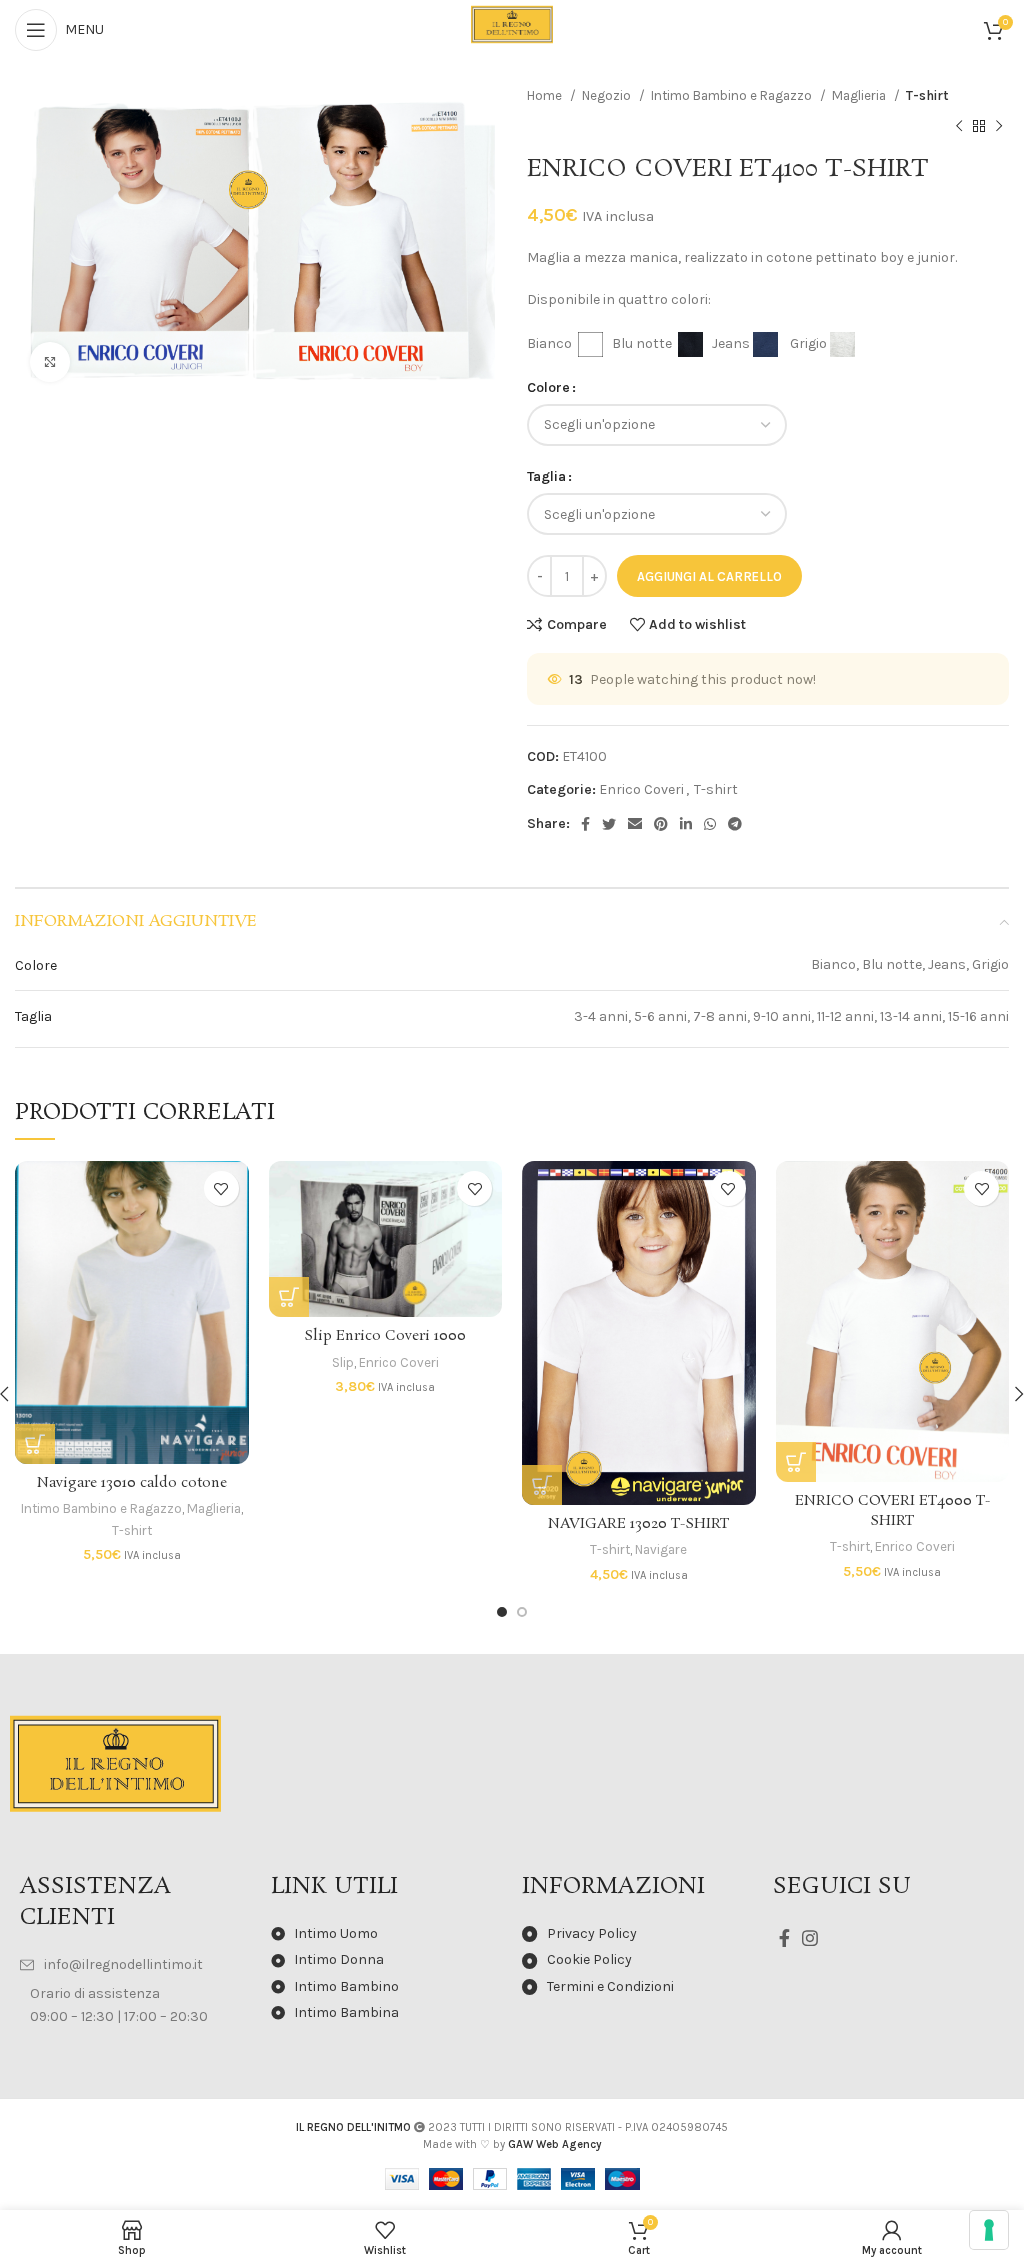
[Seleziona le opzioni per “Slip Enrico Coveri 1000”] (289, 1297)
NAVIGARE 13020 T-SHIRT (638, 1524)
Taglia (546, 476)
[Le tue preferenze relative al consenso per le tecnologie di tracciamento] (989, 2230)
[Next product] (999, 126)
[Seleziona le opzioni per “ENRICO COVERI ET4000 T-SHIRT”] (796, 1462)
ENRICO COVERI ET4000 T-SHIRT (892, 1511)
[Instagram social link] (810, 1938)
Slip (343, 1362)
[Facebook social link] (585, 824)
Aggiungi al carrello (709, 576)
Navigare (661, 1549)
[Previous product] (959, 126)
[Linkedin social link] (686, 824)
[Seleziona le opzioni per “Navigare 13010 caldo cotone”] (35, 1444)
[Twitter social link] (609, 824)
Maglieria (860, 95)
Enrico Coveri (641, 789)
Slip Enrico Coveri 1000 (385, 1336)
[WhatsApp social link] (710, 824)
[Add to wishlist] (221, 1188)
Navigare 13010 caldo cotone (132, 1483)
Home (546, 95)
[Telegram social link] (735, 824)
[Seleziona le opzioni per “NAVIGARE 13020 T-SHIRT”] (542, 1485)
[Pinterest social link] (661, 824)
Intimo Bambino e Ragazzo (733, 95)
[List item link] (135, 1965)
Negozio (608, 95)
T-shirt (927, 95)
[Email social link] (635, 824)
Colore (548, 387)
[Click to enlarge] (50, 362)
